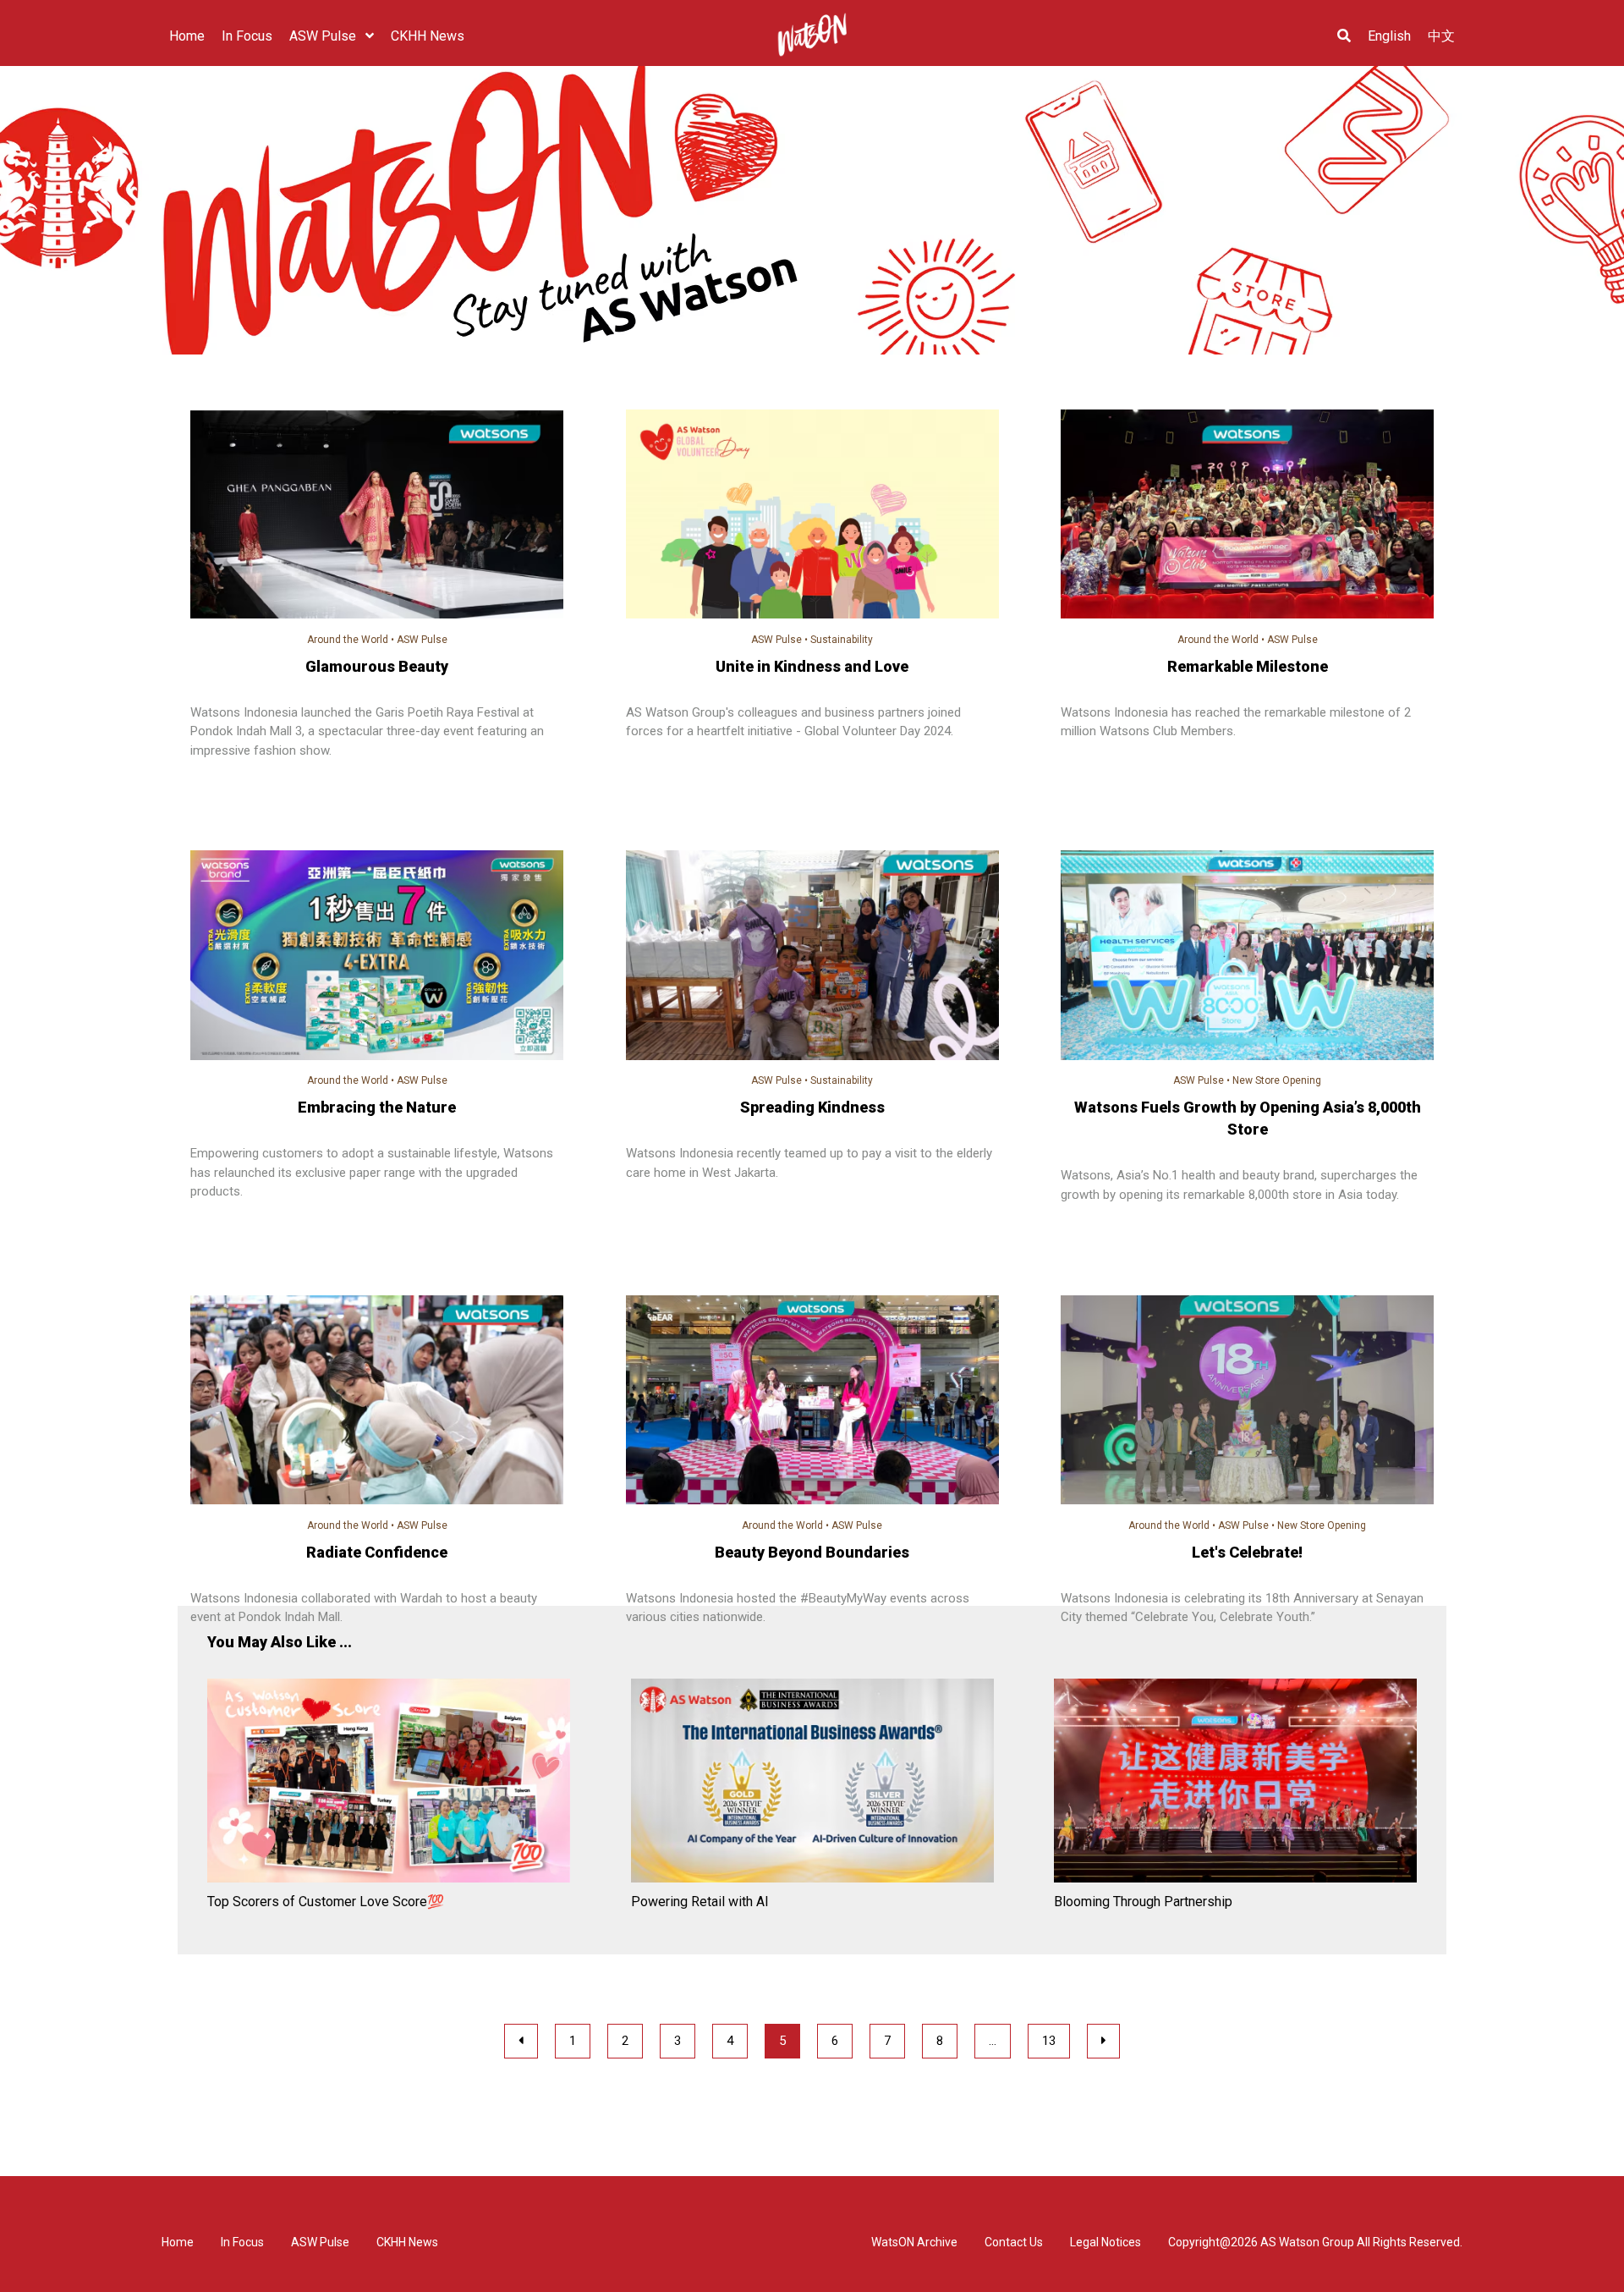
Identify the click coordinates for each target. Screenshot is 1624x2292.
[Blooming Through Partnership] (1235, 1784)
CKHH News (407, 2242)
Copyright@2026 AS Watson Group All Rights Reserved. (1315, 2242)
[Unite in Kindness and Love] (812, 517)
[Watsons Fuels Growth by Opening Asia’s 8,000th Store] (1247, 958)
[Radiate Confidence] (377, 1403)
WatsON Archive (914, 2242)
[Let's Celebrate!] (1247, 1403)
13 (1049, 2041)
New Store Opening (1277, 1080)
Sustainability (842, 640)
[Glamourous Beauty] (377, 517)
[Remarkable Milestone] (1247, 517)
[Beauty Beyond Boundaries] (812, 1403)
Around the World (348, 640)
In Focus (242, 2242)
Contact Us (1014, 2242)
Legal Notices (1106, 2242)
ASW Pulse (422, 640)
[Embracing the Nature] (377, 958)
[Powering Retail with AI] (812, 1784)
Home (178, 2242)
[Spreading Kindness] (812, 958)
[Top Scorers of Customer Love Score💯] (389, 1784)
